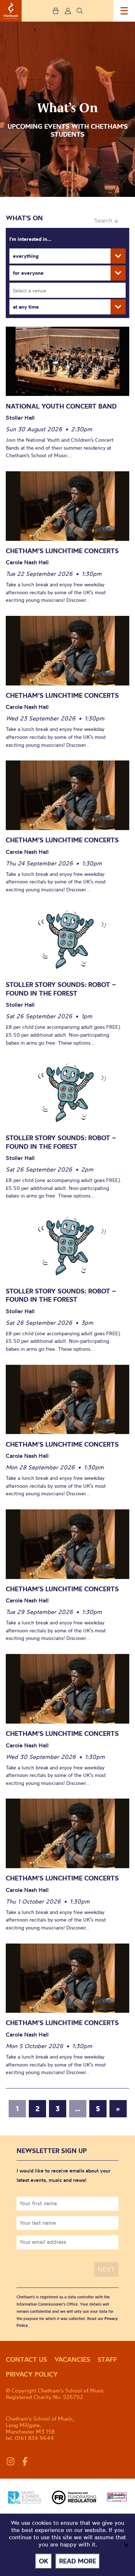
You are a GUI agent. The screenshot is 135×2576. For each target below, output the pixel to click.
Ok (44, 2561)
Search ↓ (106, 220)
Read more (78, 2561)
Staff (107, 2359)
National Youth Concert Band (61, 406)
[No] (126, 2545)
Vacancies (72, 2359)
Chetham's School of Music (11, 11)
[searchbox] (70, 290)
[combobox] (67, 290)
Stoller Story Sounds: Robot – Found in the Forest (61, 989)
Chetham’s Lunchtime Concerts (62, 551)
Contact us (26, 2359)
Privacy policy (32, 2374)
